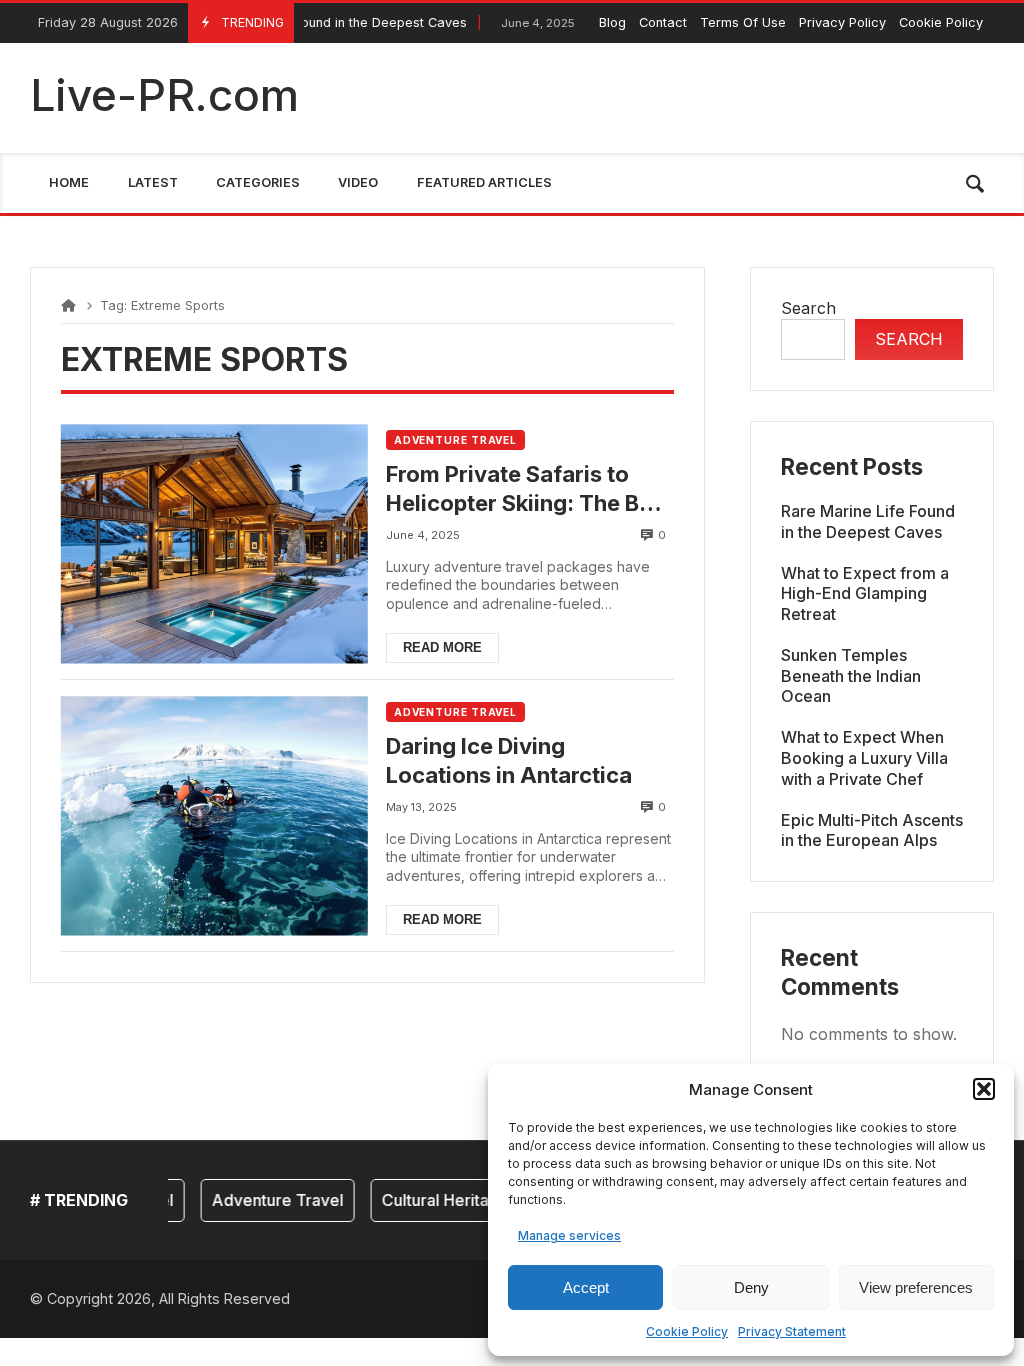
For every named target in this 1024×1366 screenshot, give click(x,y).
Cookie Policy (687, 1331)
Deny (751, 1287)
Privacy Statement (792, 1331)
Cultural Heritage (429, 1200)
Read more (442, 647)
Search (808, 308)
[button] (984, 1089)
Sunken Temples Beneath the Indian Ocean (851, 676)
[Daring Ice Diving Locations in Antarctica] (214, 815)
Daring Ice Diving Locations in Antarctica (509, 760)
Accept (586, 1287)
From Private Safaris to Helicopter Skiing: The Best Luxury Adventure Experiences (529, 489)
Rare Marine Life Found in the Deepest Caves (868, 521)
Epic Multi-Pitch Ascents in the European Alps (872, 830)
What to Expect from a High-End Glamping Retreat (865, 594)
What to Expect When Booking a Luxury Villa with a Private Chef (864, 758)
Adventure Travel (455, 440)
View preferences (916, 1287)
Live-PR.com (164, 95)
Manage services (569, 1235)
